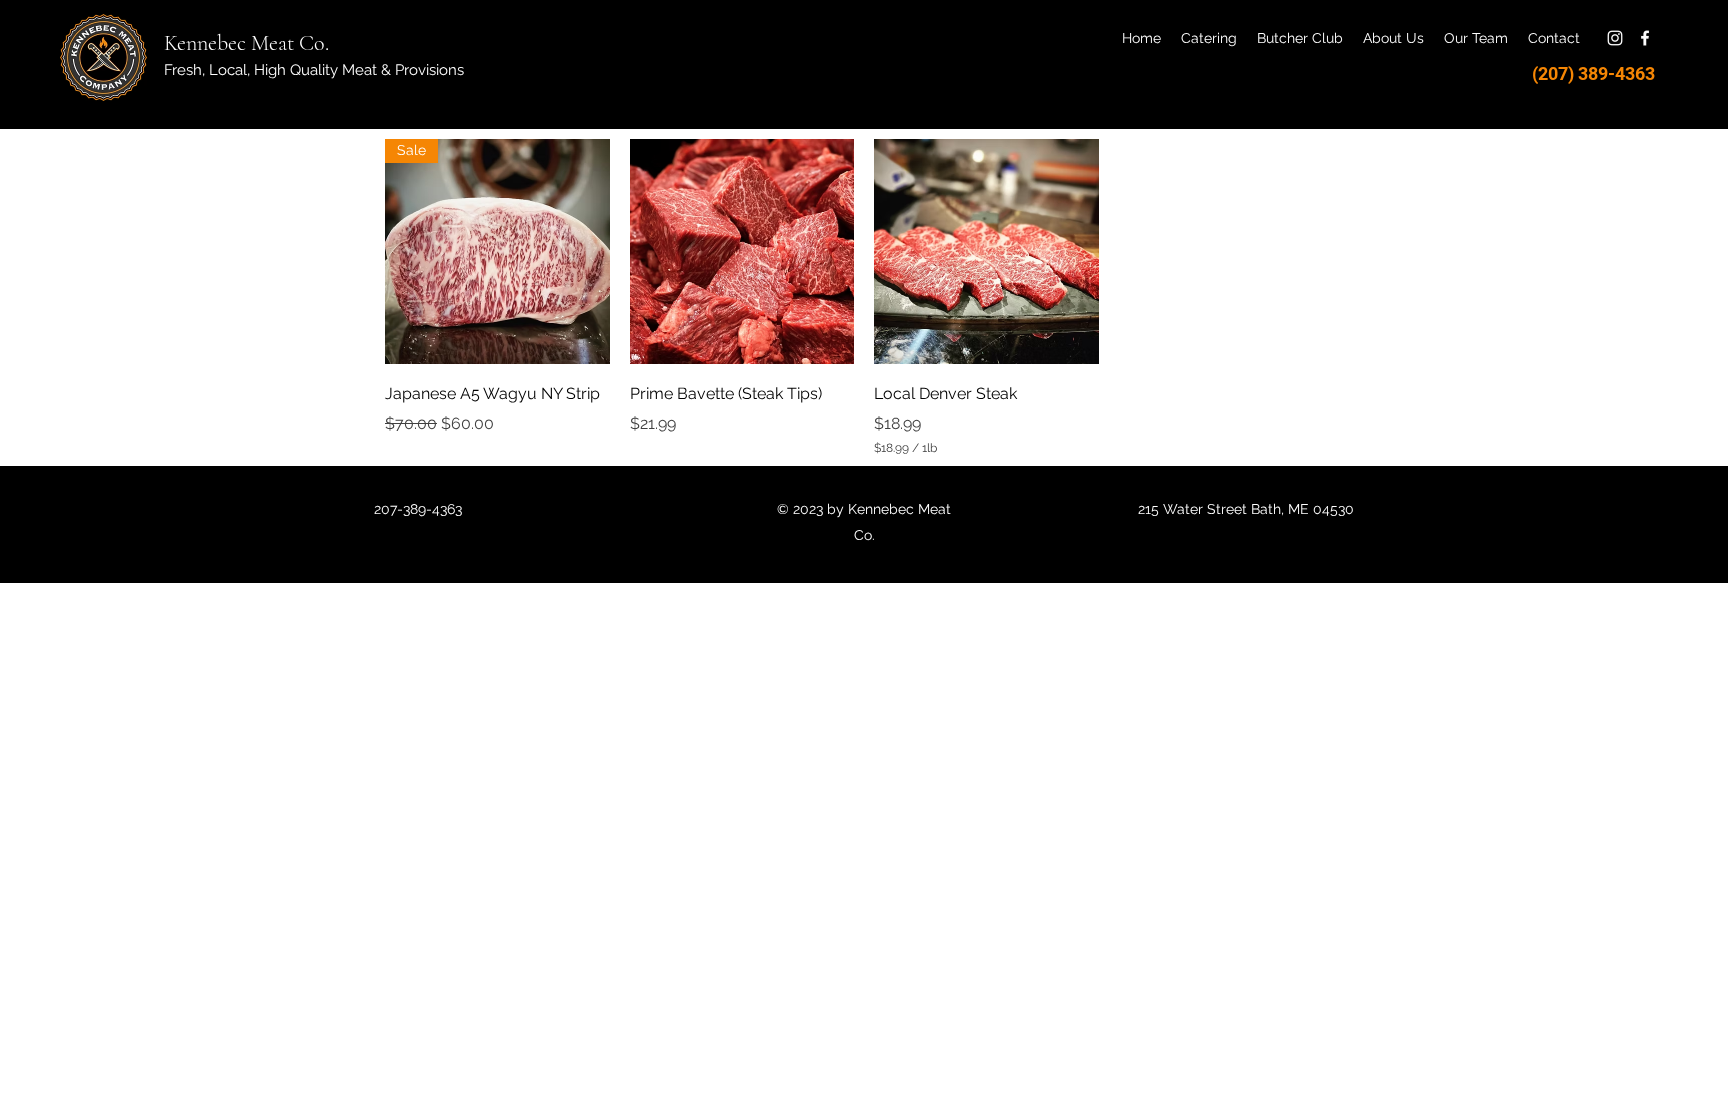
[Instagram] (1615, 38)
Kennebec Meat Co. (246, 43)
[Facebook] (1645, 38)
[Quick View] (742, 251)
